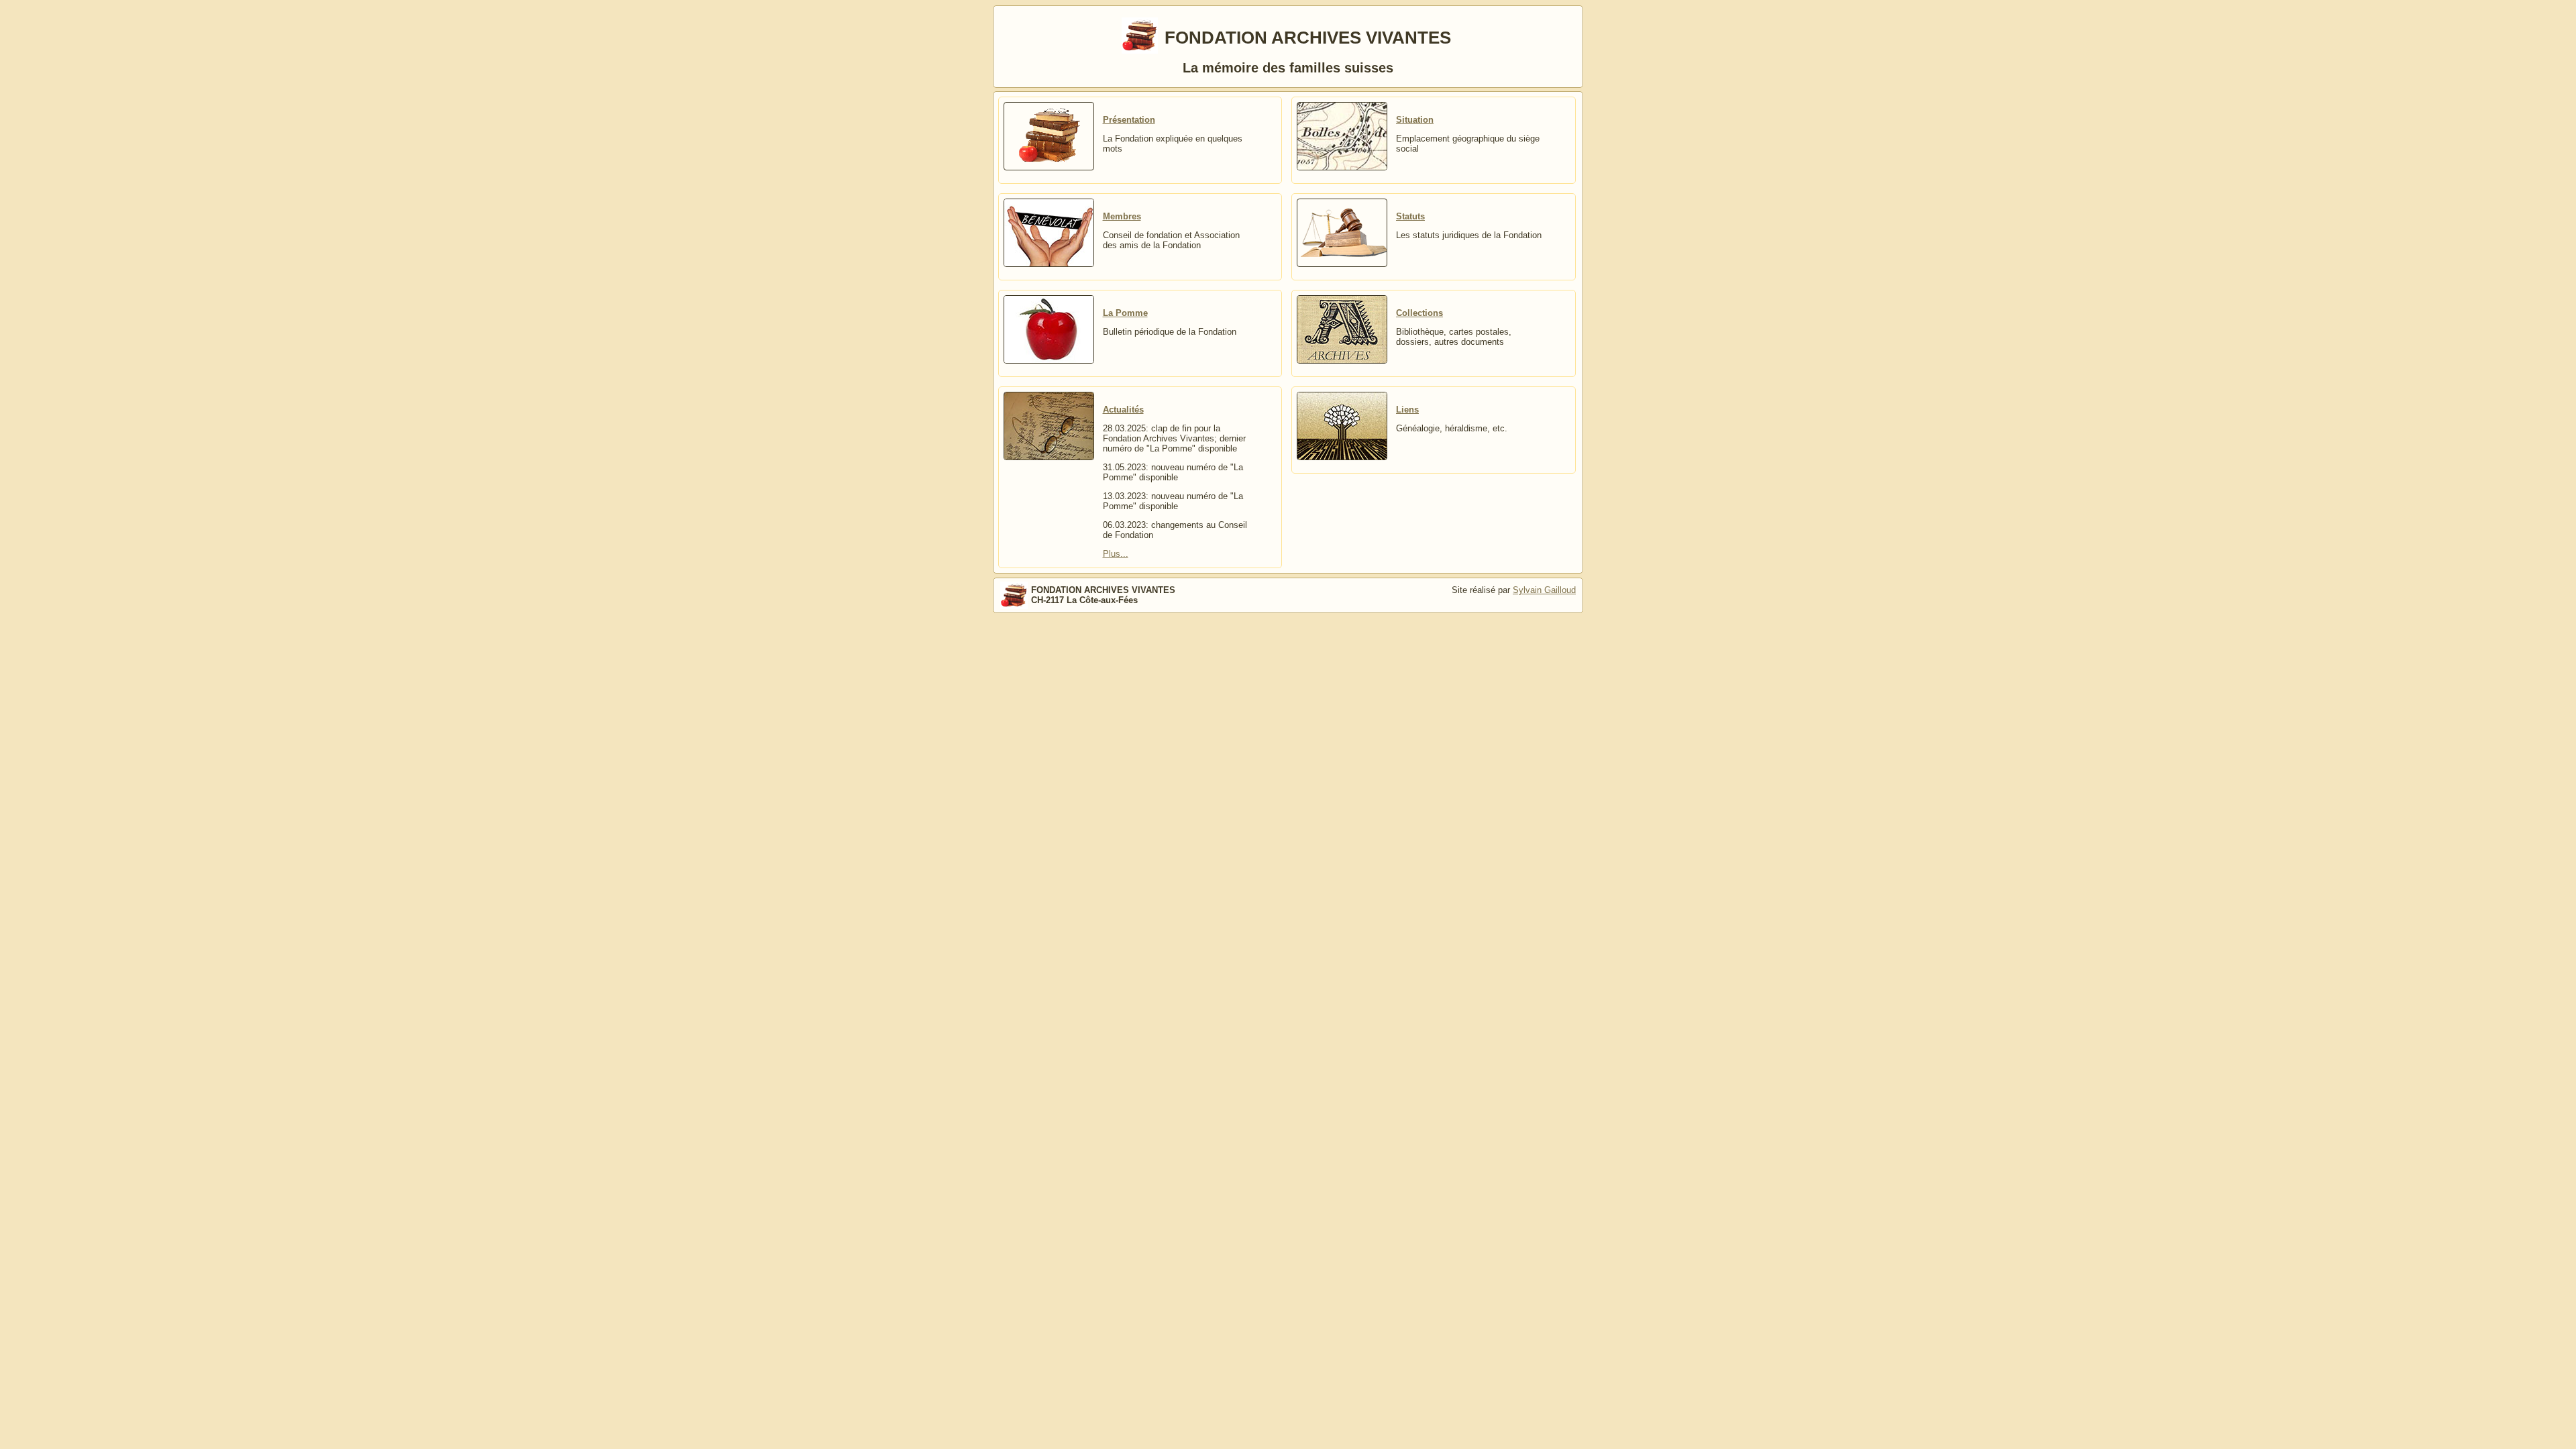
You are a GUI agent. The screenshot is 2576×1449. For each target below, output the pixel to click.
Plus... (1116, 554)
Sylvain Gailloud (1544, 590)
